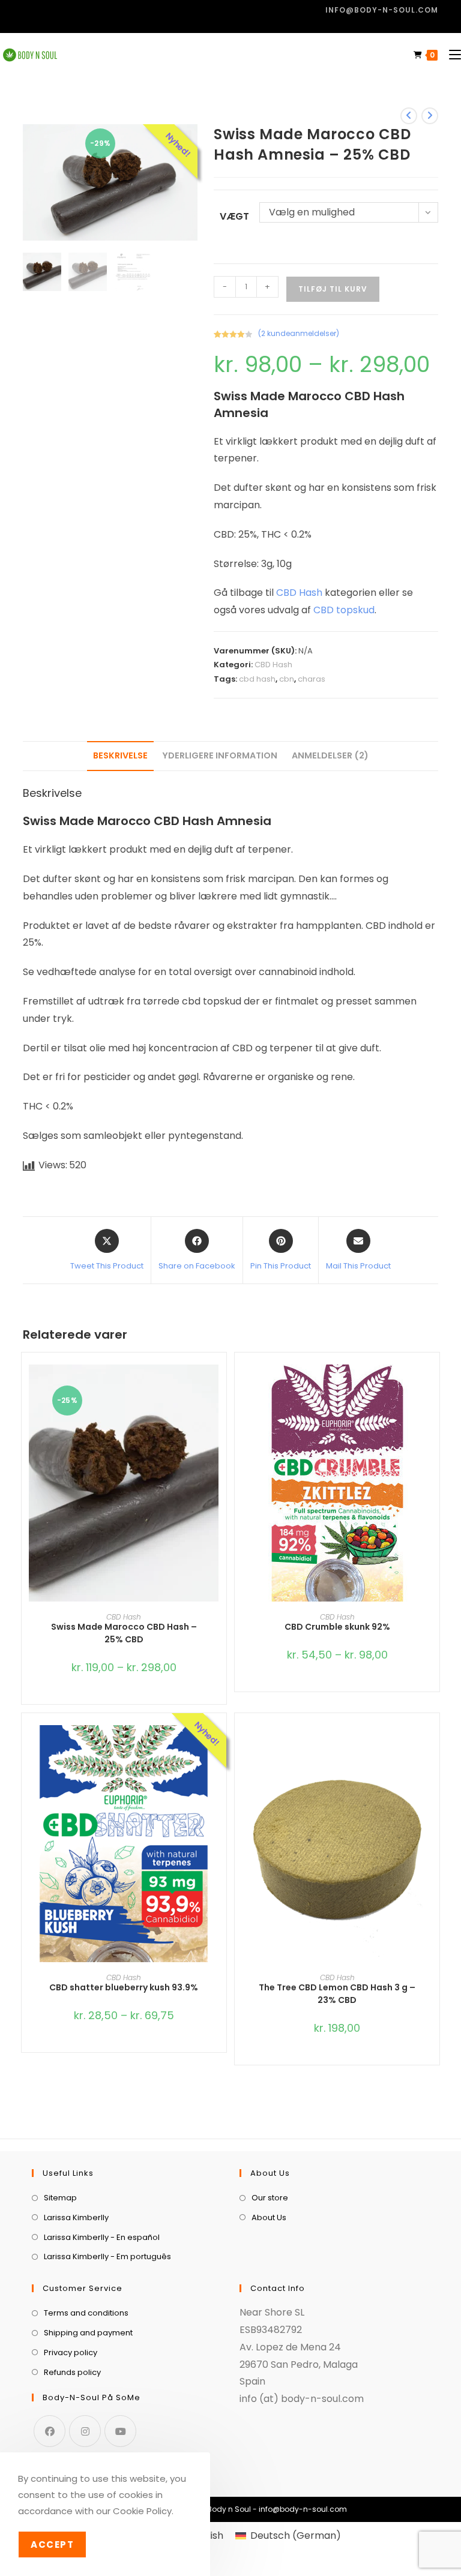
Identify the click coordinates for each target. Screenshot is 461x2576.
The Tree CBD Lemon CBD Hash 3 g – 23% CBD (337, 1994)
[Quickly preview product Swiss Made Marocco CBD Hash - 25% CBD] (220, 1386)
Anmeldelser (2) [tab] (330, 755)
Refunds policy (72, 2372)
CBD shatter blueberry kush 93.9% (124, 1987)
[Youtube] (120, 2431)
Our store (270, 2198)
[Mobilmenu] (450, 55)
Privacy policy (71, 2352)
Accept (52, 2544)
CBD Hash (299, 593)
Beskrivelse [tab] (120, 755)
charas (312, 679)
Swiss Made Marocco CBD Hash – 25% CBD (124, 1633)
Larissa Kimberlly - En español (102, 2237)
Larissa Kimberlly (76, 2217)
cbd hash (257, 679)
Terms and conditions (86, 2313)
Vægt (234, 216)
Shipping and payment (88, 2333)
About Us (269, 2217)
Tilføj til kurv (333, 289)
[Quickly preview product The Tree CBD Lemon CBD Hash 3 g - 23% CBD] (433, 1746)
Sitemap (60, 2198)
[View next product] (430, 116)
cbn (287, 679)
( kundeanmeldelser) (299, 333)
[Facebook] (50, 2431)
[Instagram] (85, 2431)
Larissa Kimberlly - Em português (107, 2256)
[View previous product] (409, 116)
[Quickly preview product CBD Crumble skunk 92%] (433, 1386)
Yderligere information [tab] (220, 755)
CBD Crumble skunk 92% (337, 1627)
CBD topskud (344, 610)
